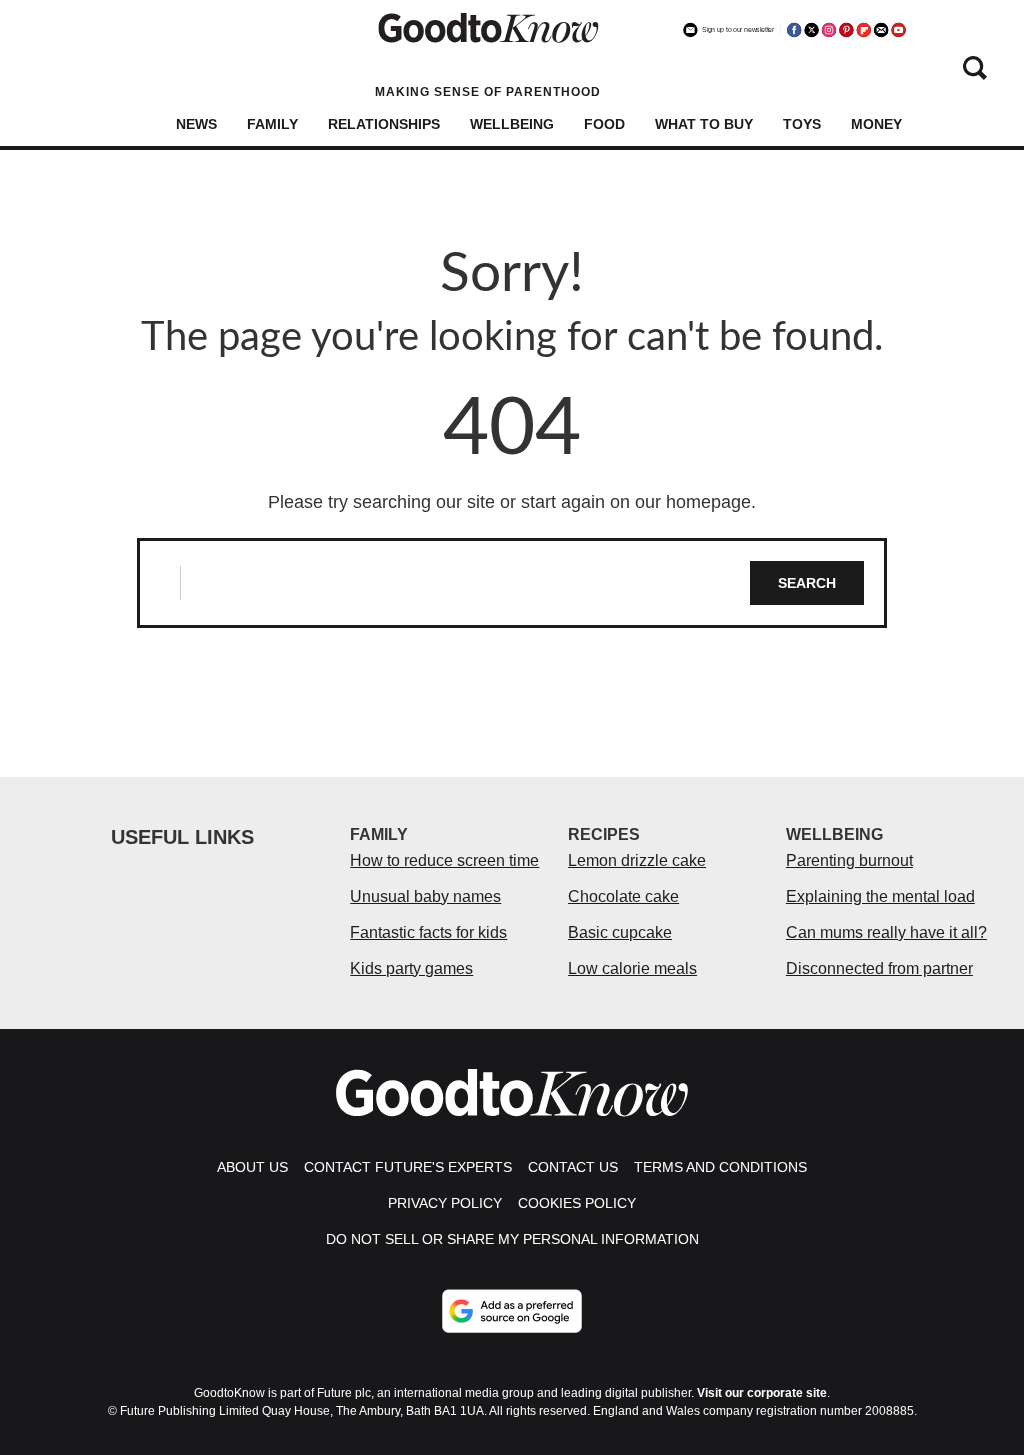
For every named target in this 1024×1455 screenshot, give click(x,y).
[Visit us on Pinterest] (846, 30)
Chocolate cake (623, 896)
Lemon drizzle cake (637, 860)
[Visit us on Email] (881, 30)
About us (252, 1167)
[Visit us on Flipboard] (864, 30)
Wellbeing (512, 124)
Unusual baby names (425, 896)
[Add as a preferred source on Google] (512, 1311)
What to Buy (704, 124)
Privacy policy (445, 1203)
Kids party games (411, 968)
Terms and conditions (720, 1167)
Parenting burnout (849, 860)
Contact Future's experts (408, 1167)
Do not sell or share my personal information (512, 1239)
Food (604, 124)
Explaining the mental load (880, 896)
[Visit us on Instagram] (829, 30)
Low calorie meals (632, 968)
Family (272, 124)
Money (876, 124)
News (196, 124)
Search (807, 583)
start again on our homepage (636, 502)
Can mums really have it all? (886, 932)
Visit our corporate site (762, 1393)
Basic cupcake (620, 932)
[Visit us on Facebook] (794, 30)
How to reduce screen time (444, 860)
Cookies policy (577, 1203)
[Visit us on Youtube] (898, 30)
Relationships (384, 124)
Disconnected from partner (879, 968)
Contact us (573, 1167)
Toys (802, 124)
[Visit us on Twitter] (811, 30)
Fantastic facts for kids (428, 932)
